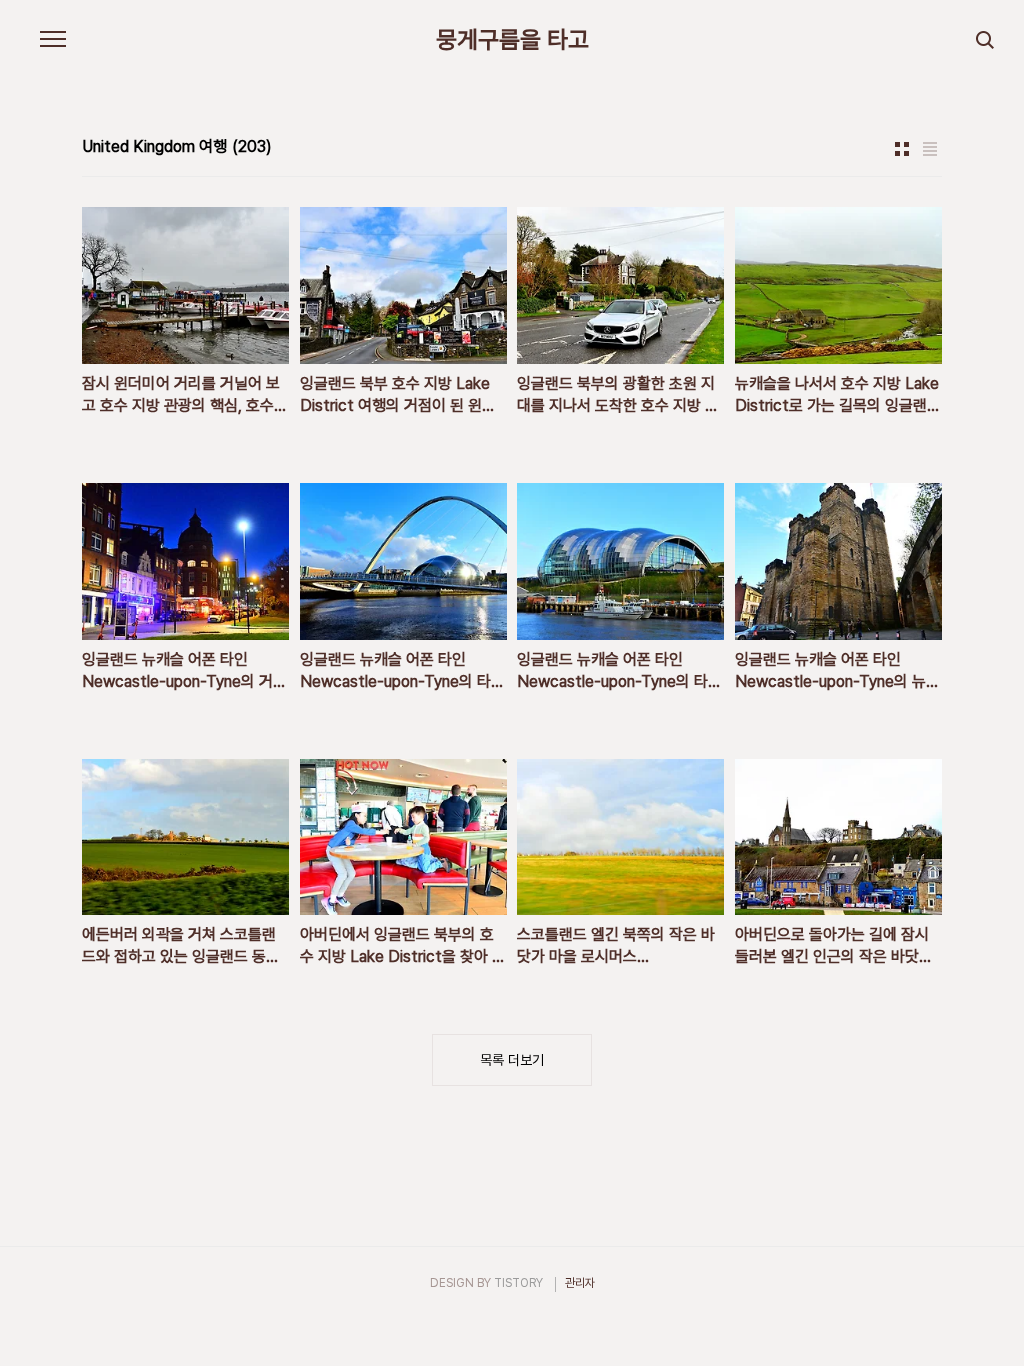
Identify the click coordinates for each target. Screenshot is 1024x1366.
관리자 (580, 1283)
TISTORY (518, 1283)
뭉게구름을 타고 (512, 40)
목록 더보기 (512, 1060)
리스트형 (930, 149)
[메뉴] (53, 40)
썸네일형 (902, 149)
